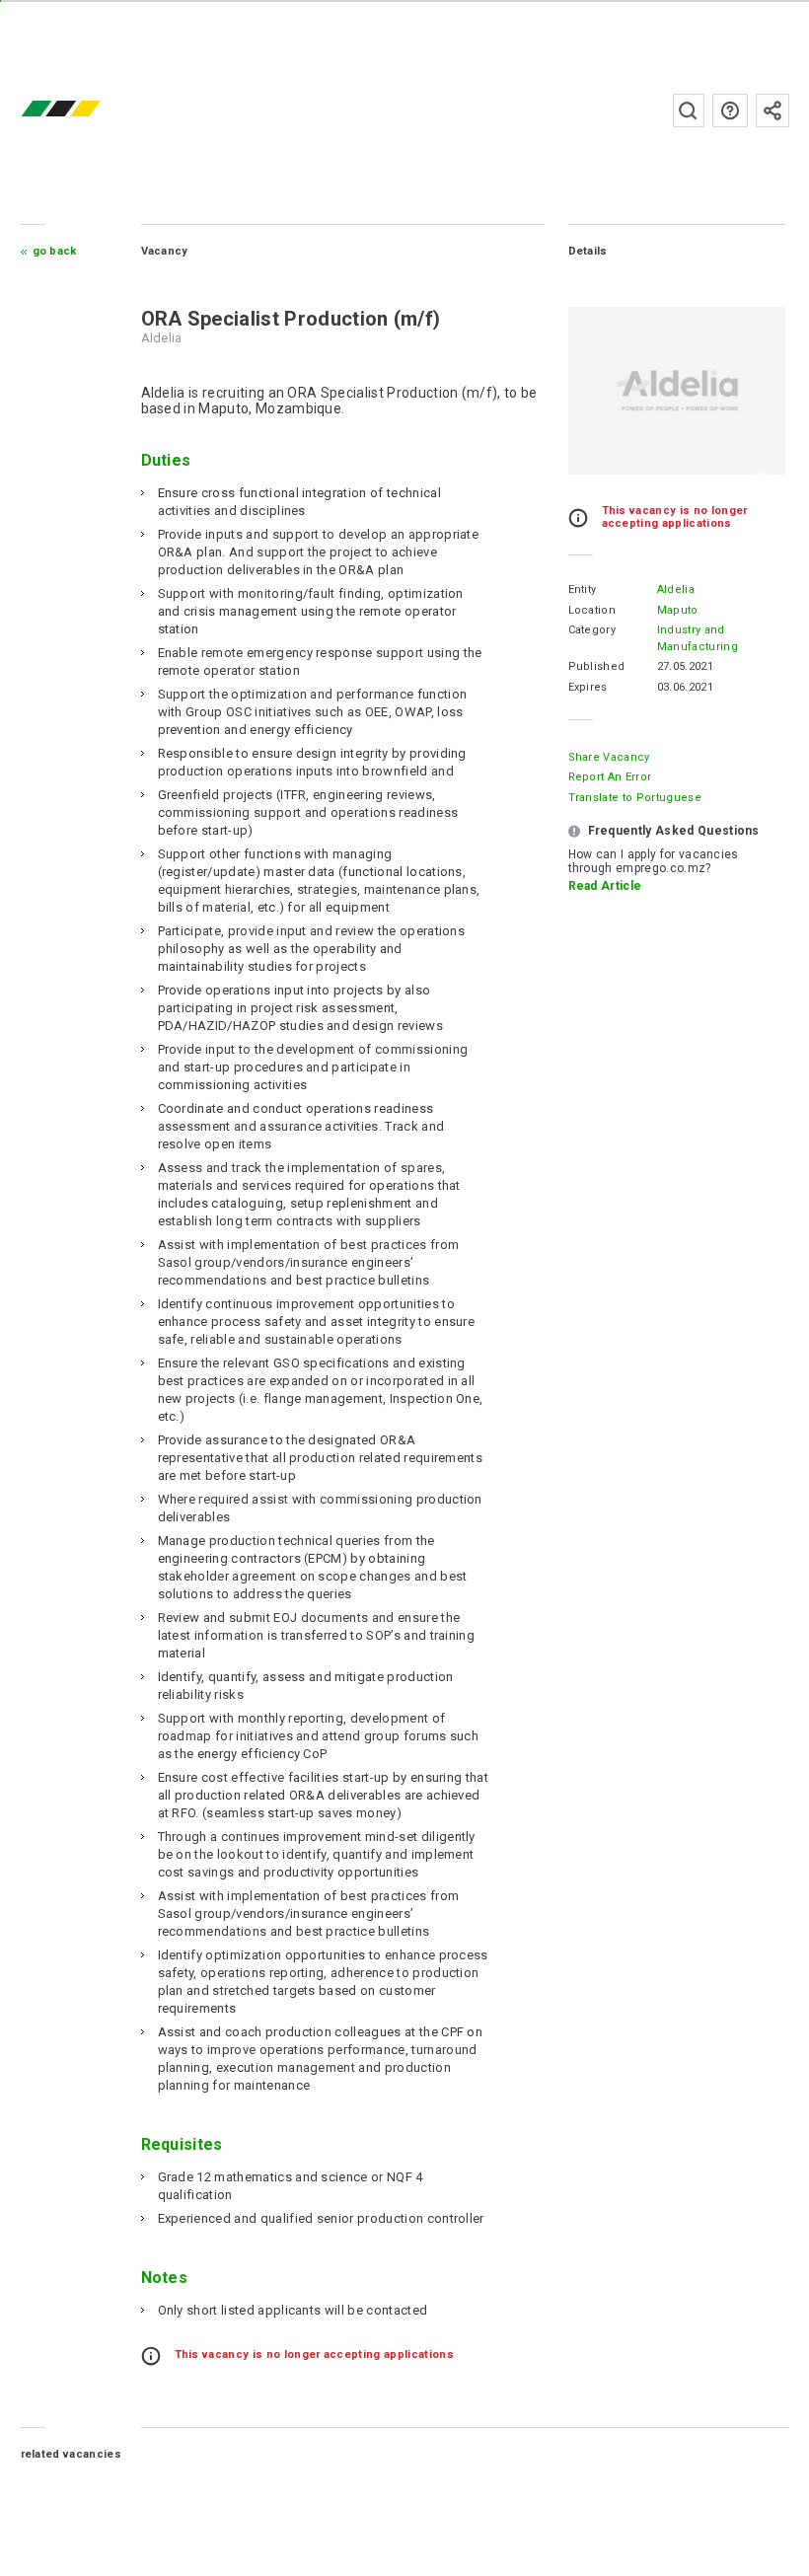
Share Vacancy (609, 757)
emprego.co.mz (90, 110)
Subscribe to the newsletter (772, 110)
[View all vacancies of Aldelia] (677, 391)
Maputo (678, 610)
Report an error (610, 777)
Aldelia (676, 589)
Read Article (605, 886)
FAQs (730, 110)
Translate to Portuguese (635, 798)
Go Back (55, 251)
